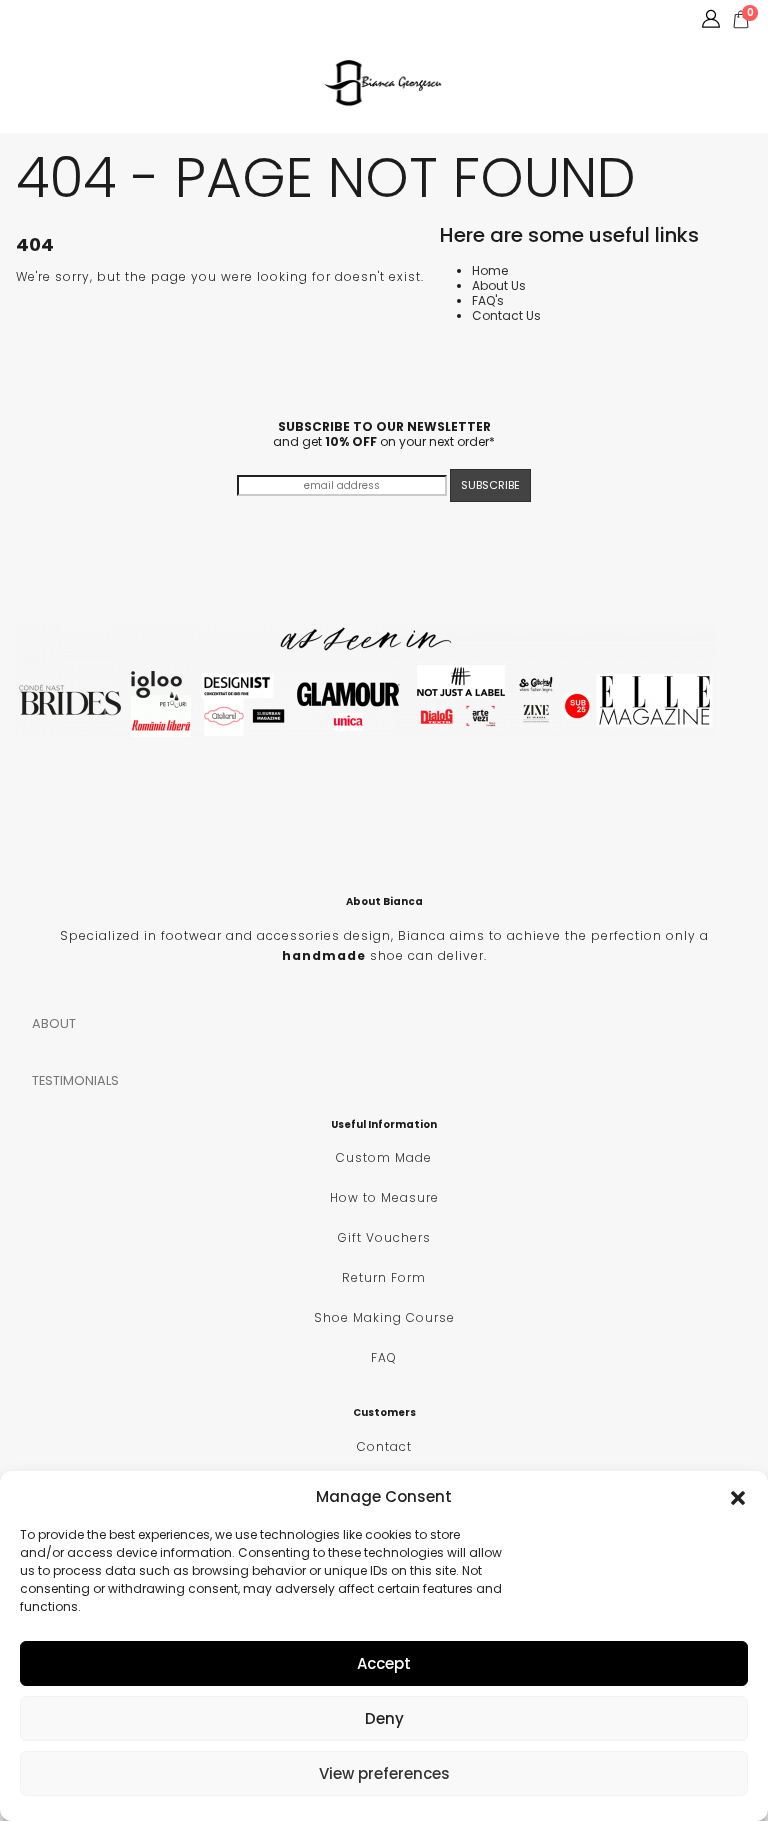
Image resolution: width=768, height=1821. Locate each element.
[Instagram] (54, 19)
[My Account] (711, 19)
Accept (384, 1663)
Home (490, 270)
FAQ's (488, 300)
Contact (384, 1446)
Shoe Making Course (384, 1317)
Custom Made (384, 1157)
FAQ (384, 1357)
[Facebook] (21, 19)
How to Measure (384, 1197)
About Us (499, 285)
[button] (738, 1496)
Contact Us (506, 315)
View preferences (384, 1773)
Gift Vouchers (384, 1237)
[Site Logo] (384, 83)
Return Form (384, 1277)
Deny (384, 1718)
